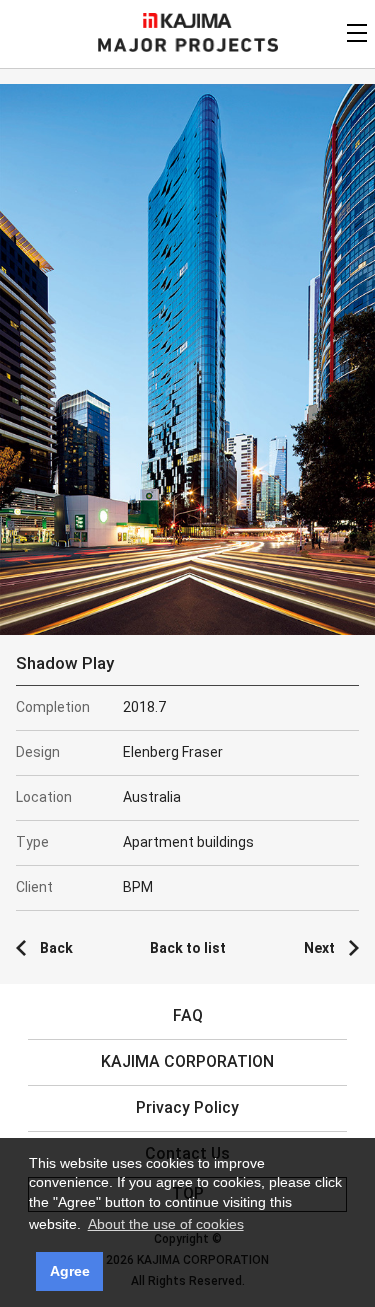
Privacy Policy (187, 1107)
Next (319, 948)
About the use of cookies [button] (166, 1224)
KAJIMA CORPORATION (187, 20)
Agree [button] (70, 1271)
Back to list (188, 948)
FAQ (188, 1015)
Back (56, 948)
